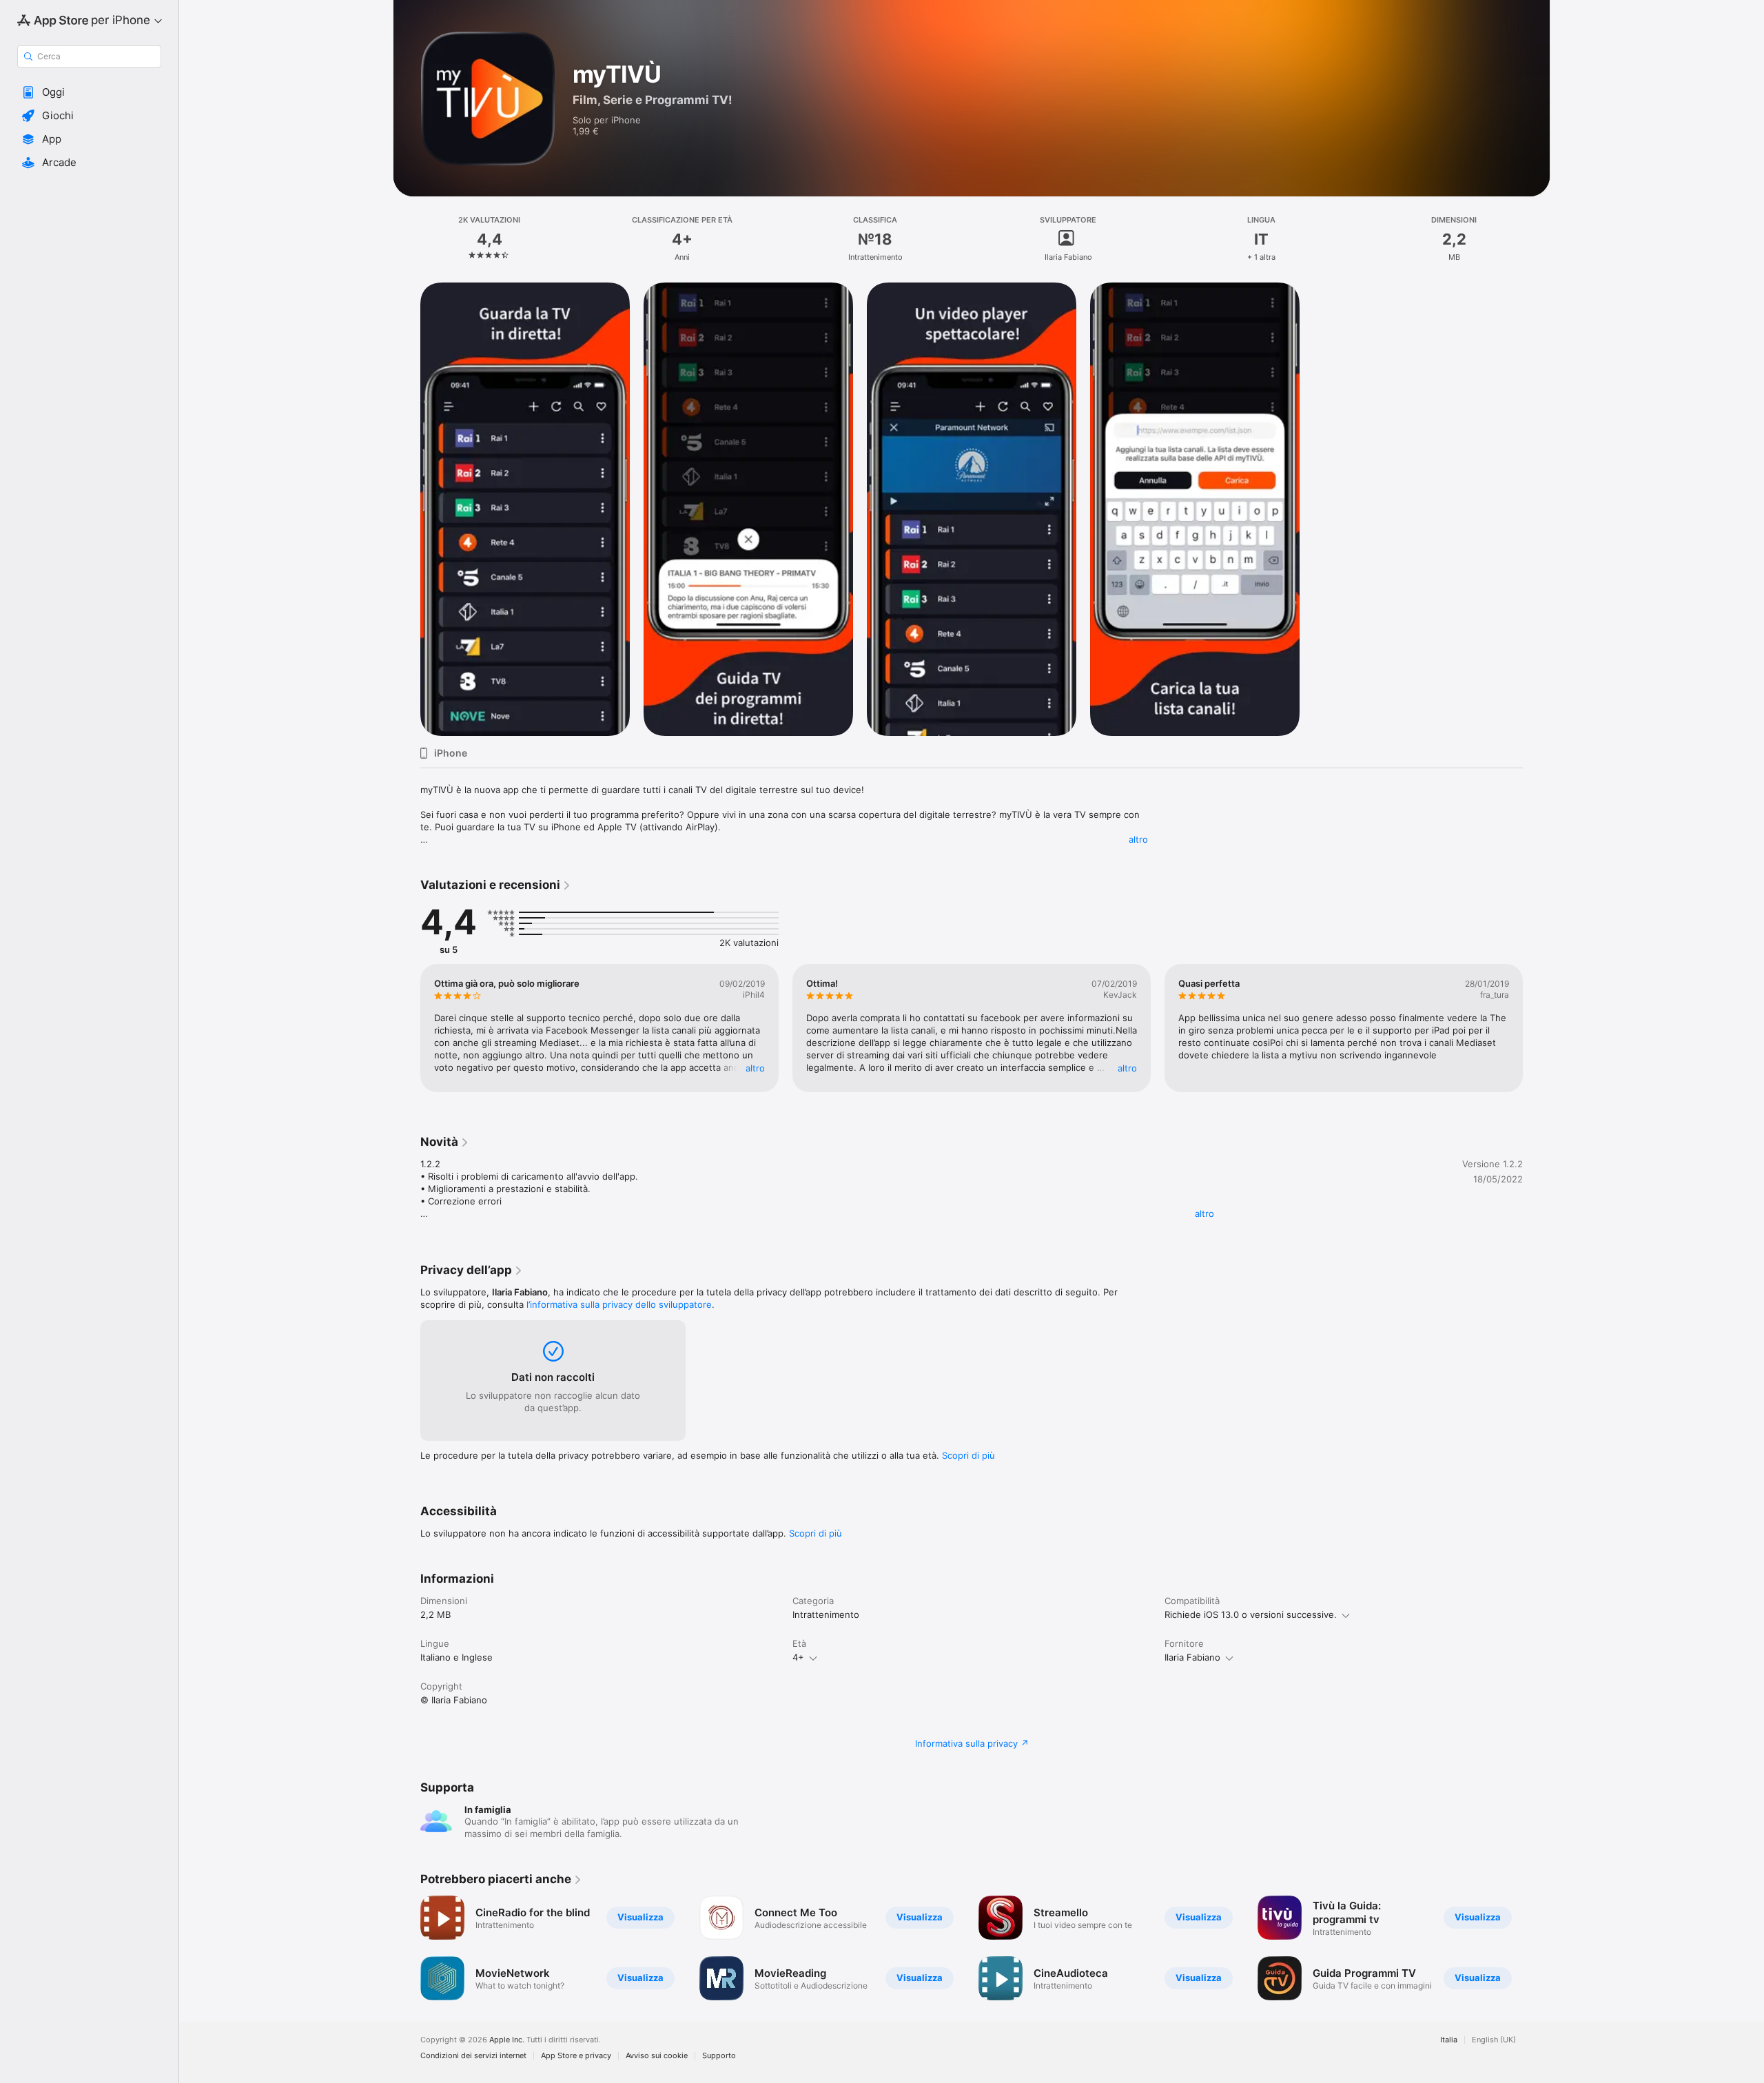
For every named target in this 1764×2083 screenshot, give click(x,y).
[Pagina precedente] (407, 1028)
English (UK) (1494, 2040)
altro (1138, 839)
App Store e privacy (576, 2056)
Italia (1449, 2040)
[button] (89, 92)
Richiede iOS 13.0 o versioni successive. (1251, 1614)
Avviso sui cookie (657, 2056)
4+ (798, 1657)
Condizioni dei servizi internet (473, 2056)
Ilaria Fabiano (1192, 1657)
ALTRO (755, 1068)
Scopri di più (968, 1455)
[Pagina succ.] (1537, 1028)
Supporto (719, 2056)
